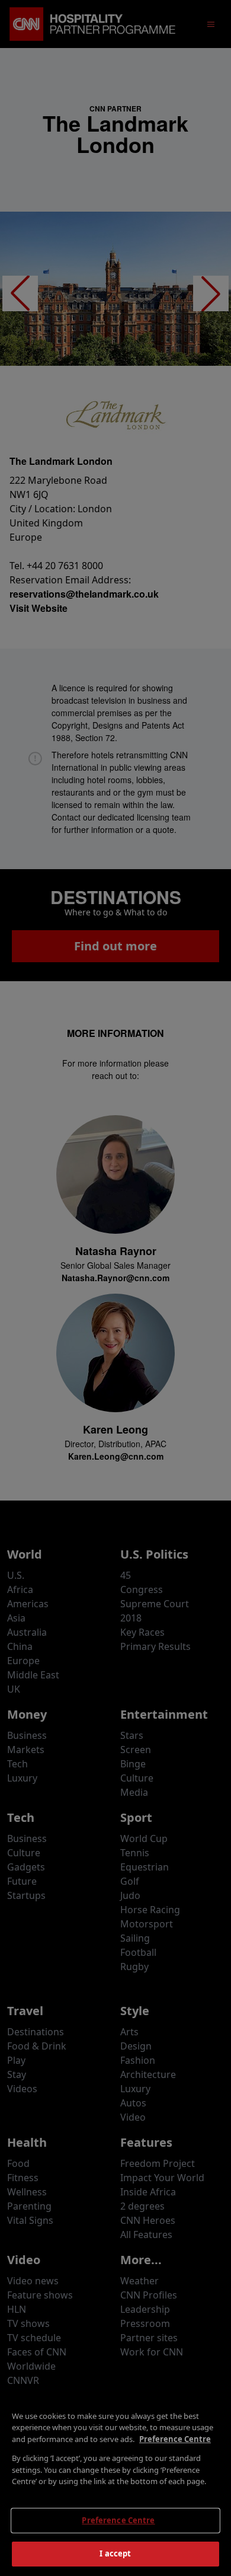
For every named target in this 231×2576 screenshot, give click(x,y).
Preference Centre (118, 2520)
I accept (115, 2553)
